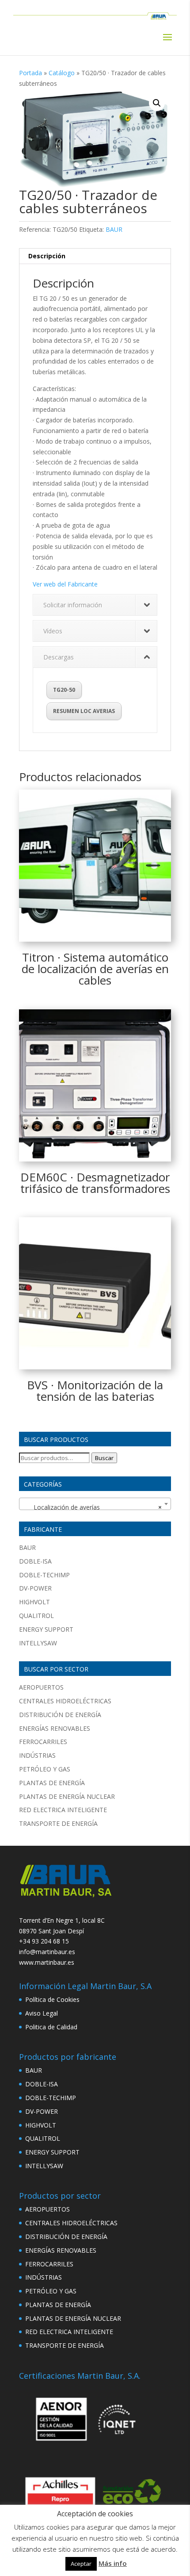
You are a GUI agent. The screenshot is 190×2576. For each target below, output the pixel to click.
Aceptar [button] (81, 2564)
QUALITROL (36, 1616)
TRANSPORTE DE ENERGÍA (58, 1823)
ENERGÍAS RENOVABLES (55, 1728)
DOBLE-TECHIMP (44, 1575)
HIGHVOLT (34, 1602)
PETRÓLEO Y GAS (45, 1769)
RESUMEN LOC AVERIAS (84, 711)
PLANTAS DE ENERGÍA (52, 1783)
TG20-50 (64, 690)
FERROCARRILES (43, 1742)
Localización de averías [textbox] (92, 1507)
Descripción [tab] (47, 256)
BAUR (114, 229)
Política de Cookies (52, 1999)
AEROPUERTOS (41, 1687)
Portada (30, 73)
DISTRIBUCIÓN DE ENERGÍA (60, 1715)
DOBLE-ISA (35, 1561)
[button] (157, 103)
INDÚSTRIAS (37, 1755)
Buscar (104, 1458)
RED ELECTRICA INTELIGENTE (63, 1810)
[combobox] (95, 1504)
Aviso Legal (42, 2013)
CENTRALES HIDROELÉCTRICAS (65, 1701)
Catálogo (62, 73)
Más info (113, 2563)
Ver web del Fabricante (65, 584)
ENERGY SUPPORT (46, 1629)
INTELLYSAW (38, 1643)
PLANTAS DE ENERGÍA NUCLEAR (67, 1796)
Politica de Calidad (51, 2027)
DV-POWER (35, 1588)
